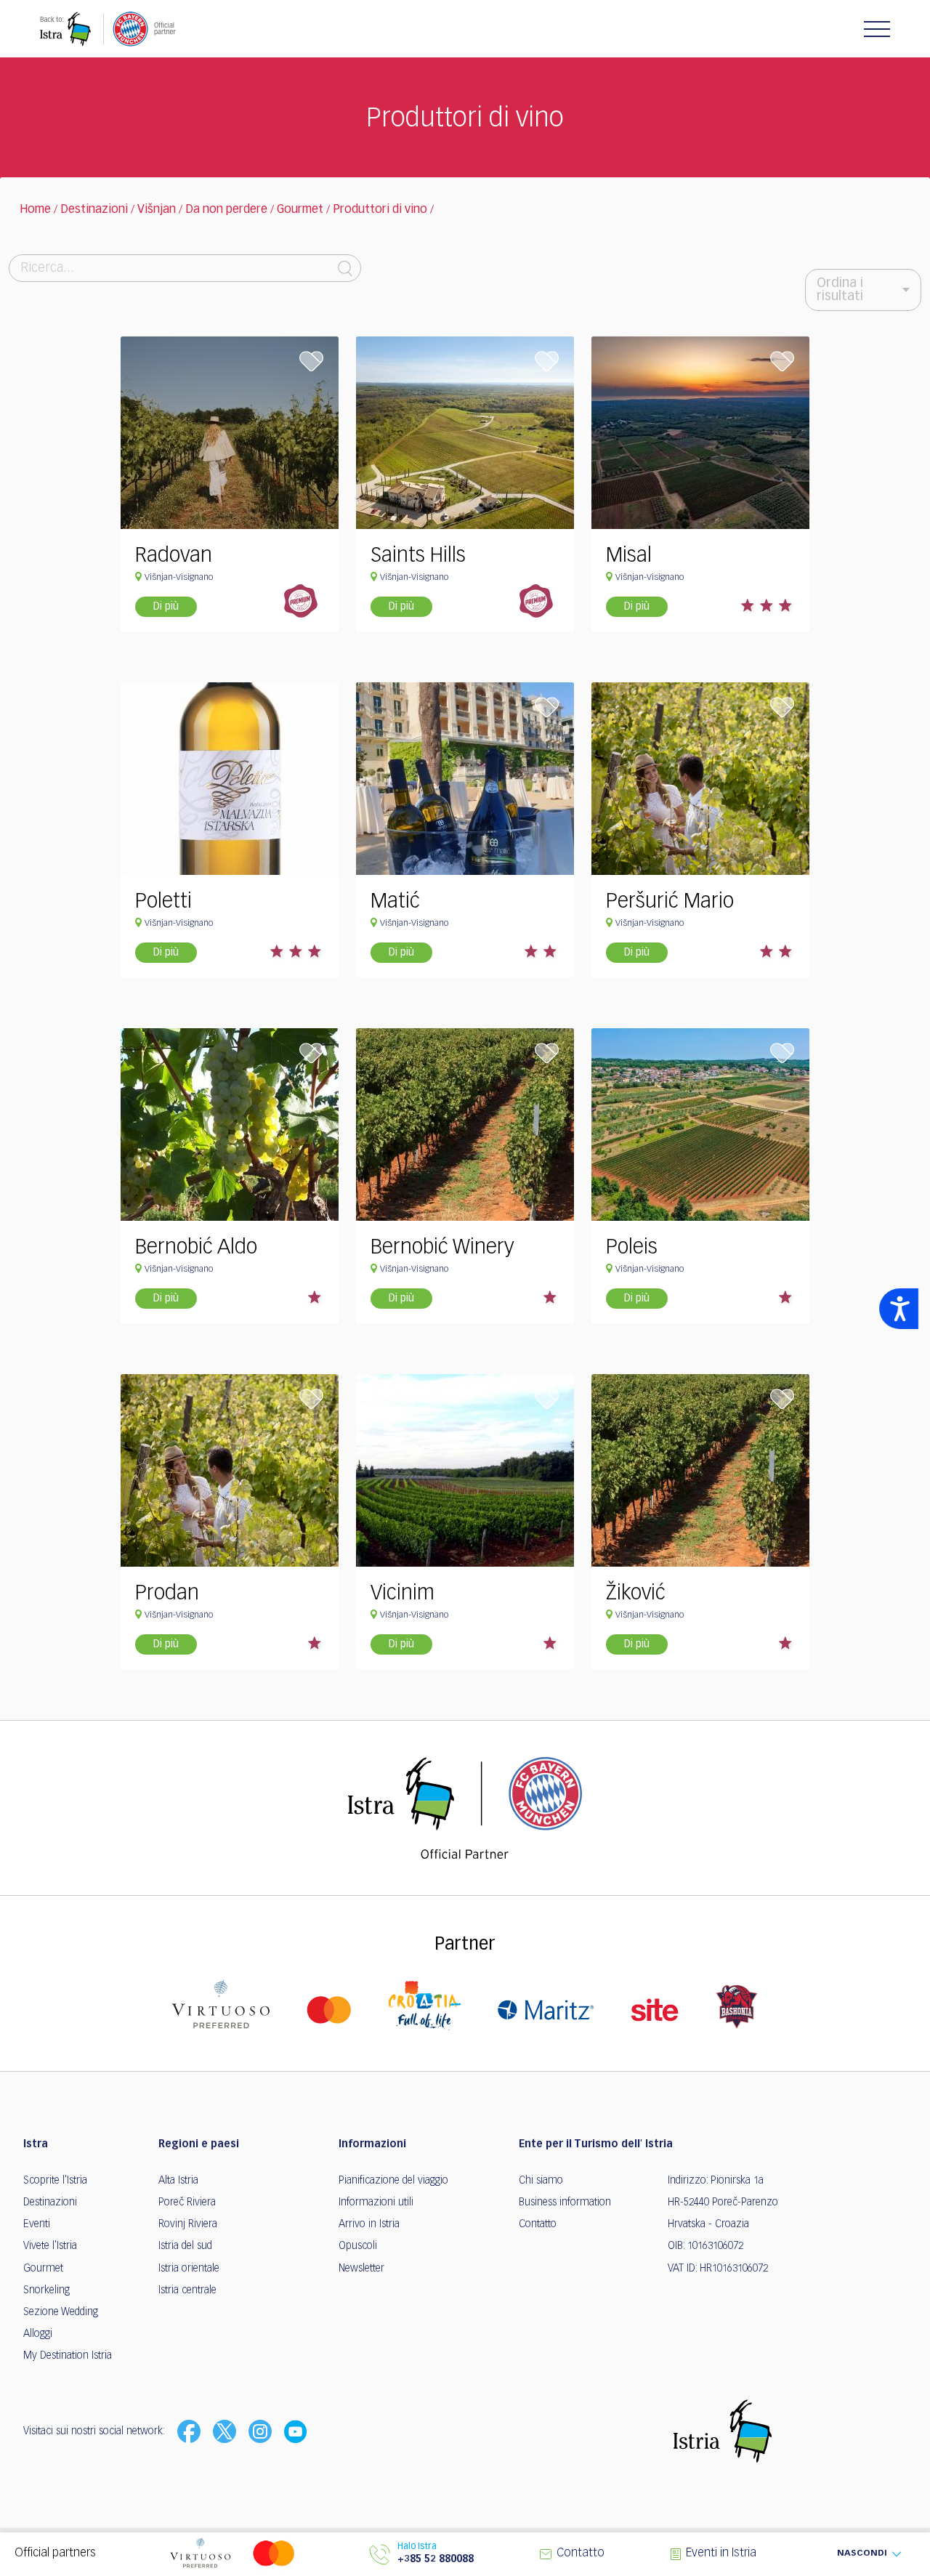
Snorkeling (46, 2290)
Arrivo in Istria (369, 2224)
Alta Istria (178, 2181)
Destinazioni (94, 210)
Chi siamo (541, 2181)
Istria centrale (187, 2290)
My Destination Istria (68, 2356)
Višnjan (157, 210)
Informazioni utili (376, 2202)
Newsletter (361, 2269)
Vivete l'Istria (50, 2246)
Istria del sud (185, 2246)
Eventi (37, 2224)
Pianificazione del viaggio (393, 2181)
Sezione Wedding (61, 2312)
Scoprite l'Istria (55, 2181)
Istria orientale (189, 2269)
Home (35, 210)
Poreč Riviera (187, 2202)
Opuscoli (358, 2246)
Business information (565, 2202)
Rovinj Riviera (188, 2224)
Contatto (538, 2224)
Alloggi (38, 2334)
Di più (166, 607)
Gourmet (300, 210)
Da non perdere (226, 210)
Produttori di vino (380, 210)
